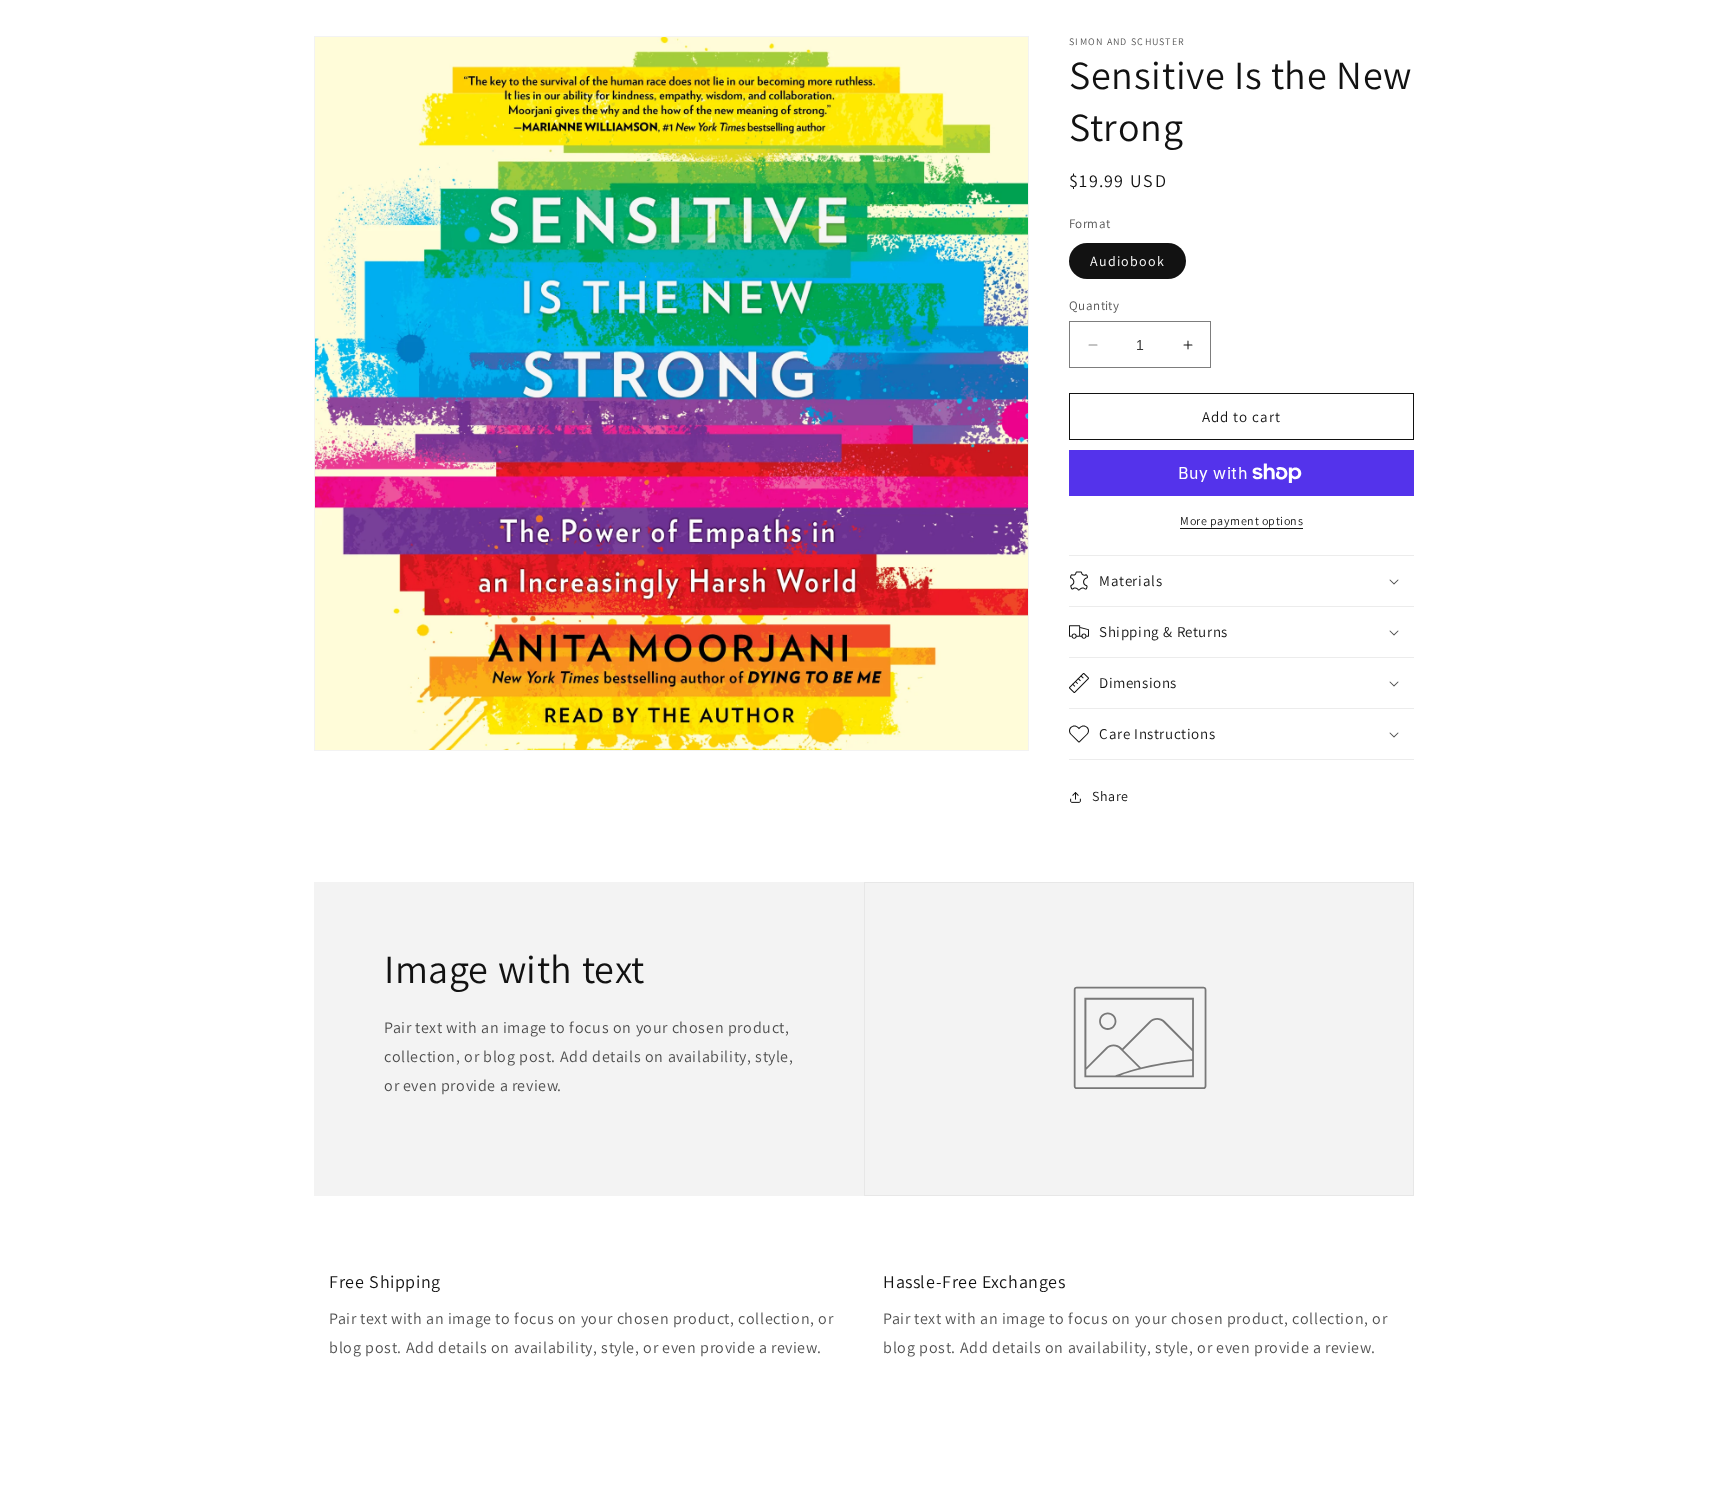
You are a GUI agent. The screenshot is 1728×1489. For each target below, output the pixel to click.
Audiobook (1127, 261)
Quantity (1094, 305)
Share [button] (1110, 796)
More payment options (1241, 520)
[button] (1241, 581)
